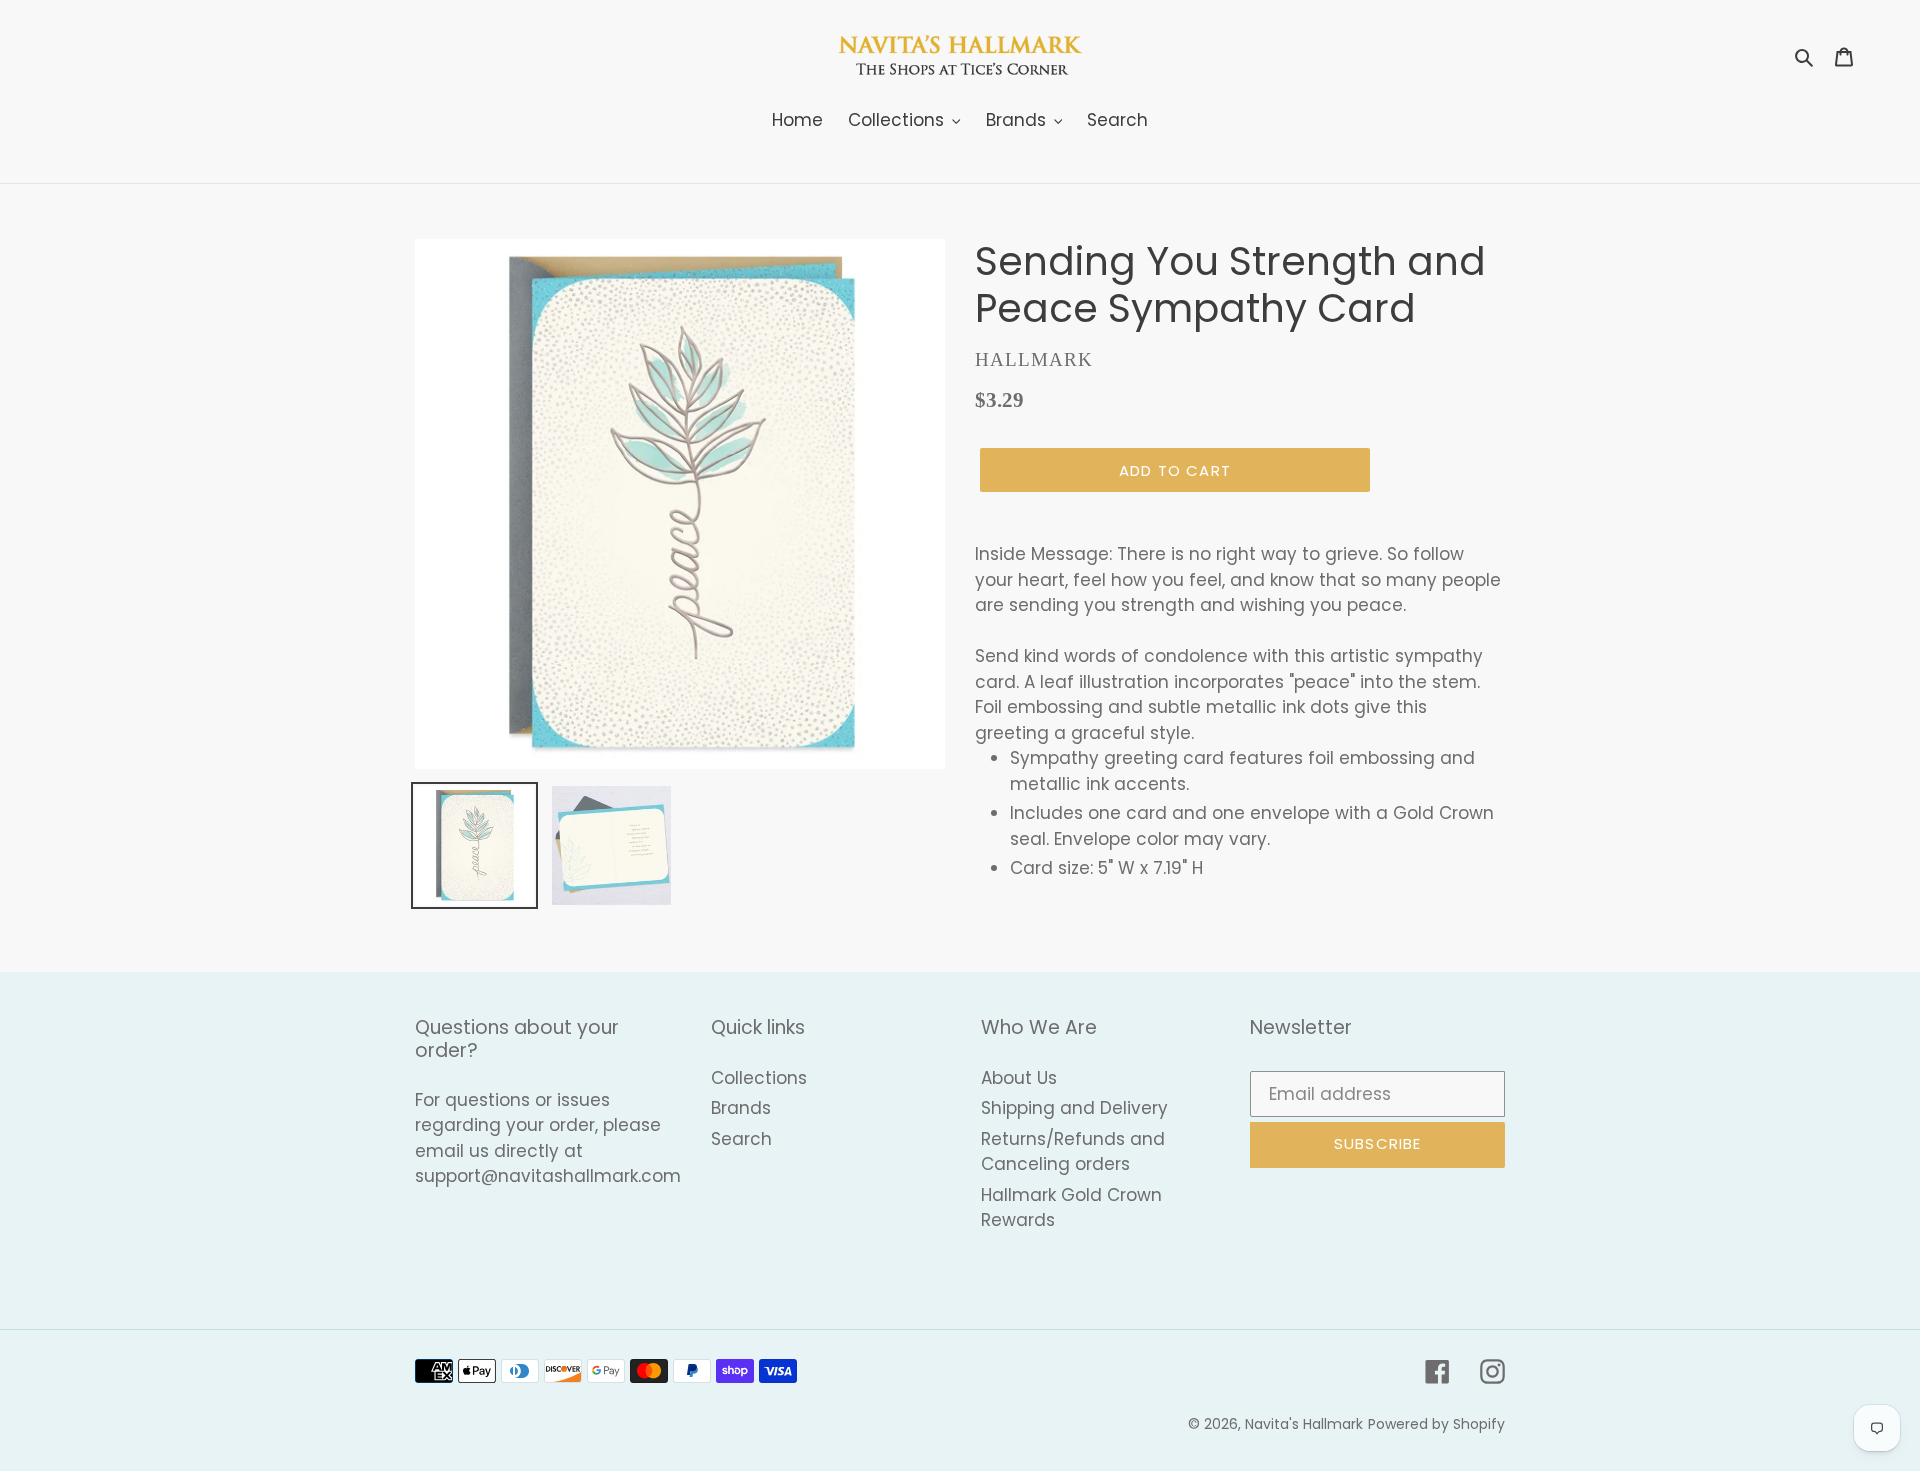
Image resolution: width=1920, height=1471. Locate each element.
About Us (1019, 1078)
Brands (741, 1108)
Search (741, 1139)
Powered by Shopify (1436, 1424)
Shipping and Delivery (1074, 1108)
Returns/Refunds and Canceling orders (1073, 1152)
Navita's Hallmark (1304, 1424)
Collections (759, 1078)
